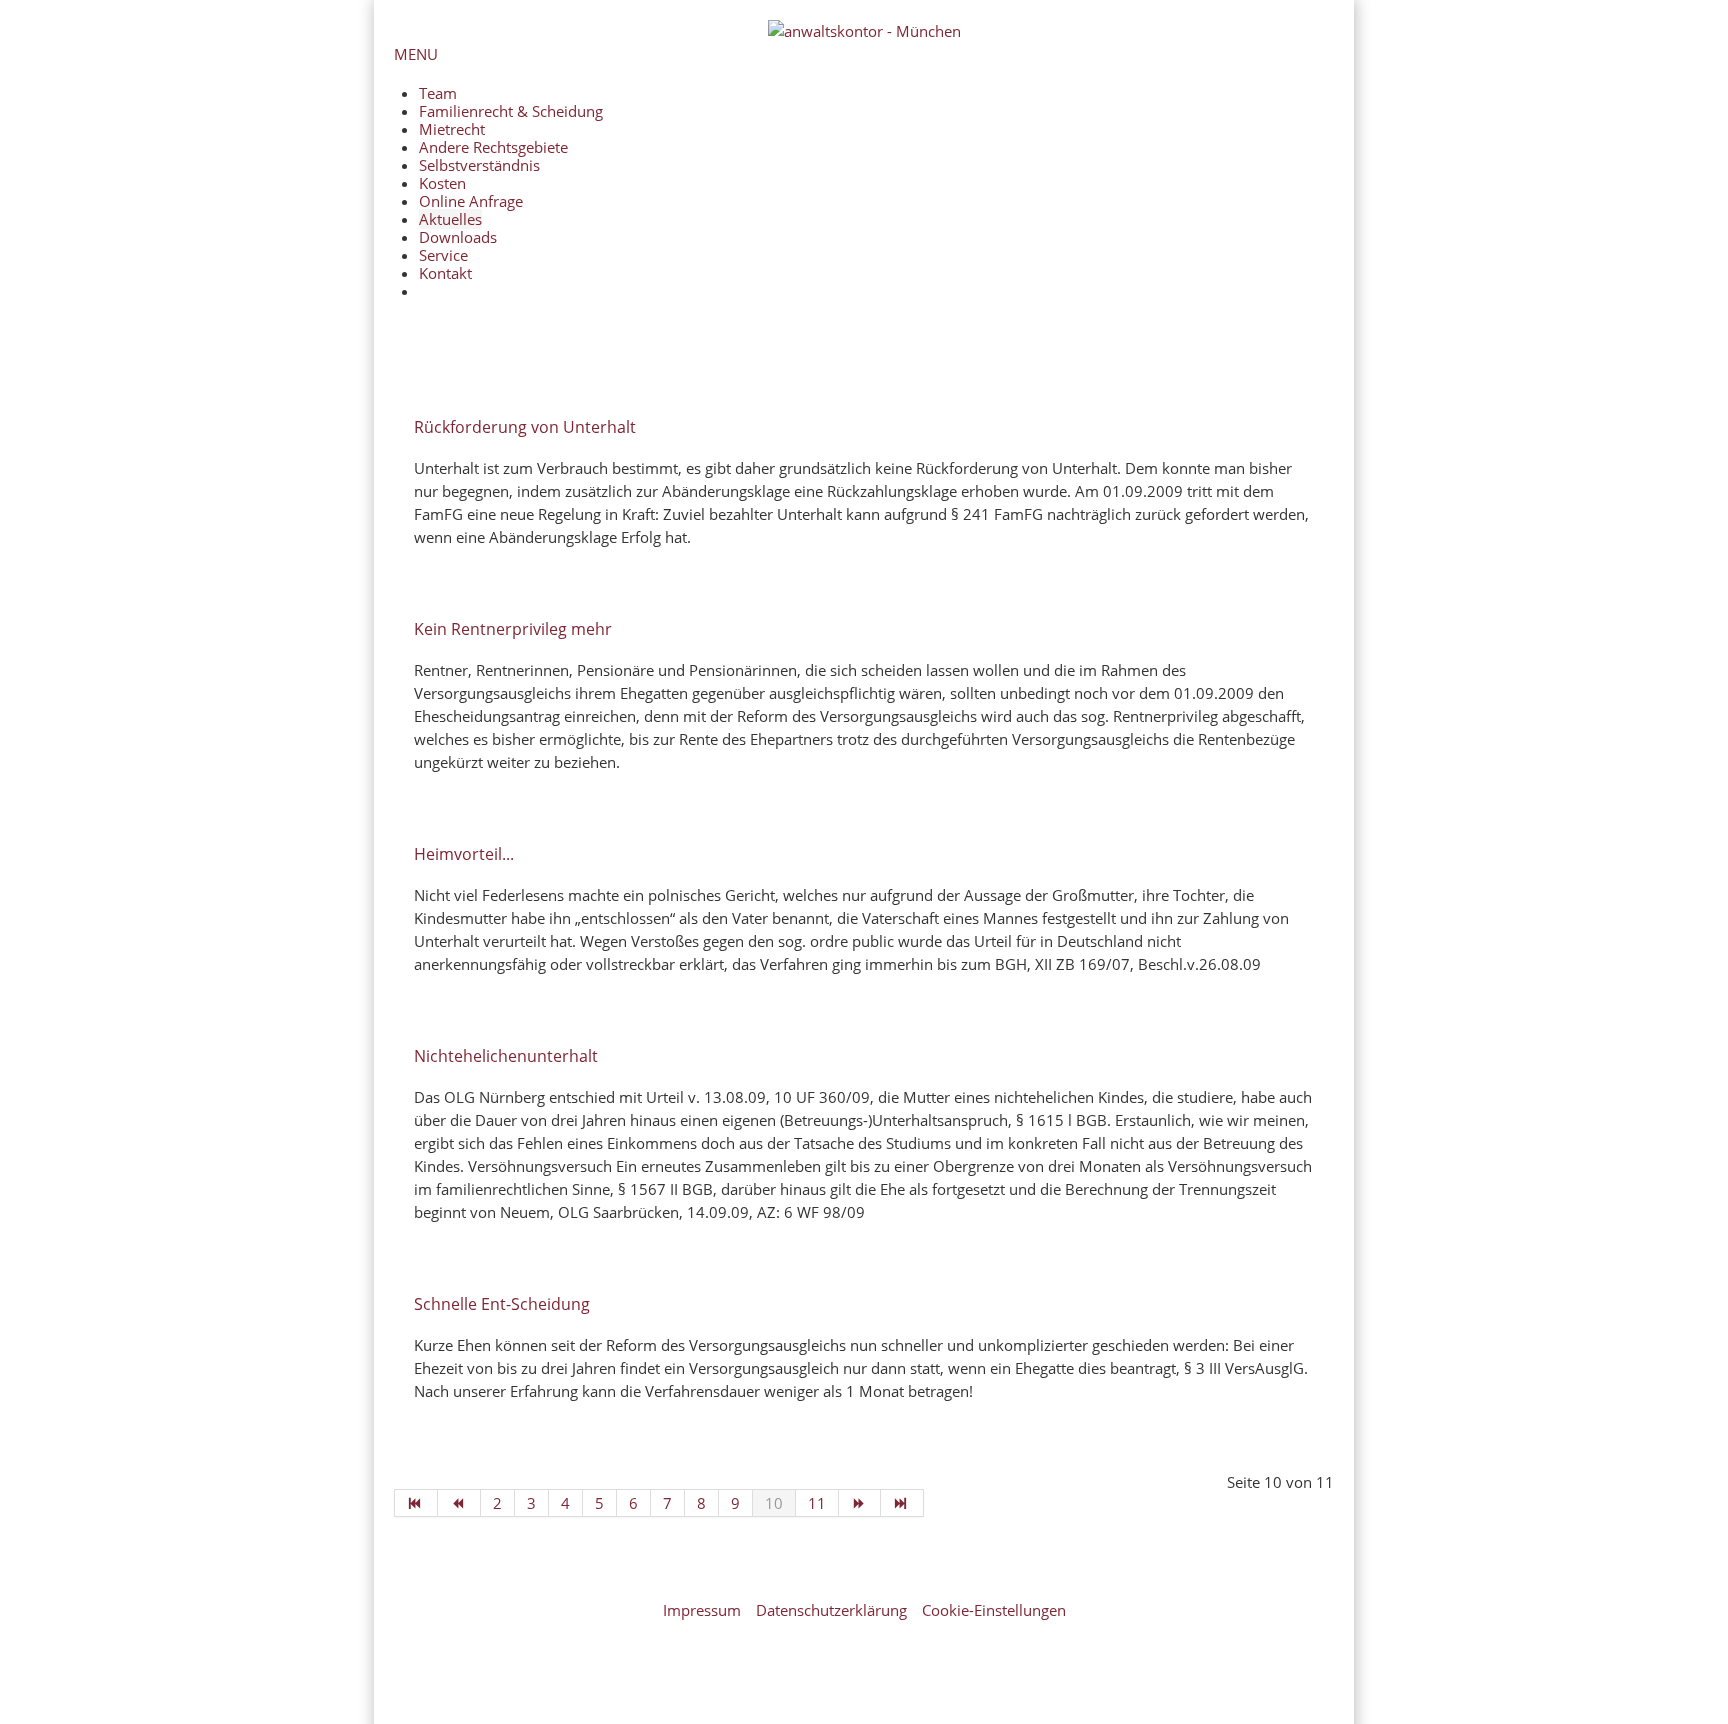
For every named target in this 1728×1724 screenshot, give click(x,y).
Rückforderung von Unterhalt (525, 427)
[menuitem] (876, 291)
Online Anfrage (471, 201)
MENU (416, 54)
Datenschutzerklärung (831, 1610)
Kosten (442, 183)
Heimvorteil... (464, 854)
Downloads (458, 237)
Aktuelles (450, 219)
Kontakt (445, 273)
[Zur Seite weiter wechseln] (860, 1503)
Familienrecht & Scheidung (511, 111)
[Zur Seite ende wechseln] (902, 1503)
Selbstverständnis (479, 165)
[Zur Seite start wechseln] (416, 1503)
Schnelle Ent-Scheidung (502, 1304)
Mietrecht (452, 129)
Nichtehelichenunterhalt (506, 1056)
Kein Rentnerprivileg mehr (513, 629)
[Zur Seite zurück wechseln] (459, 1503)
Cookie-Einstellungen (994, 1610)
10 (774, 1503)
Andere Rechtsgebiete (493, 147)
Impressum (702, 1610)
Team (438, 93)
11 (817, 1503)
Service (443, 255)
